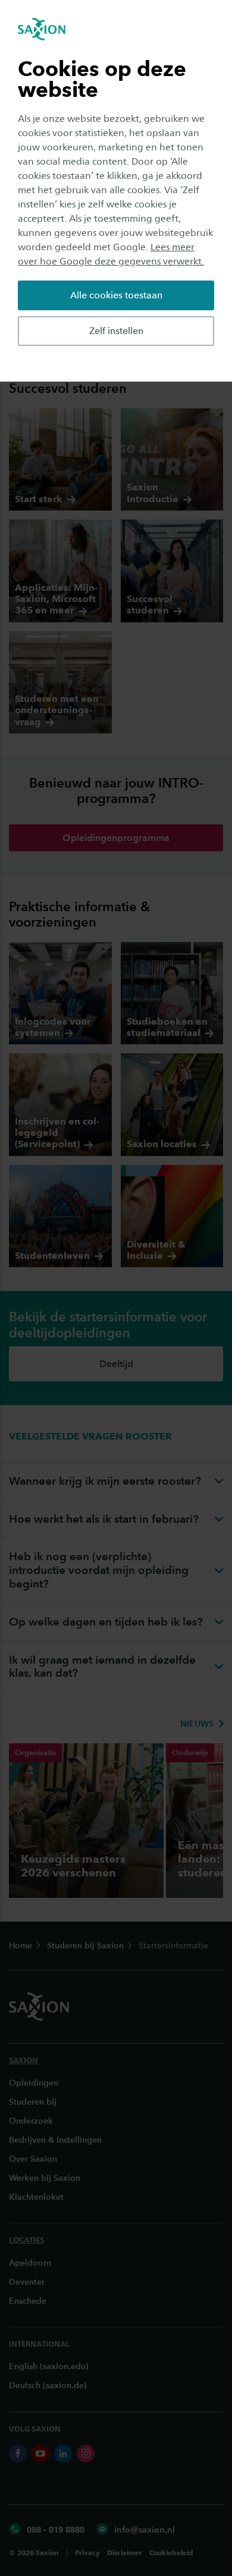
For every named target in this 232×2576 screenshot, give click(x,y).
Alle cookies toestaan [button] (116, 295)
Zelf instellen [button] (116, 331)
